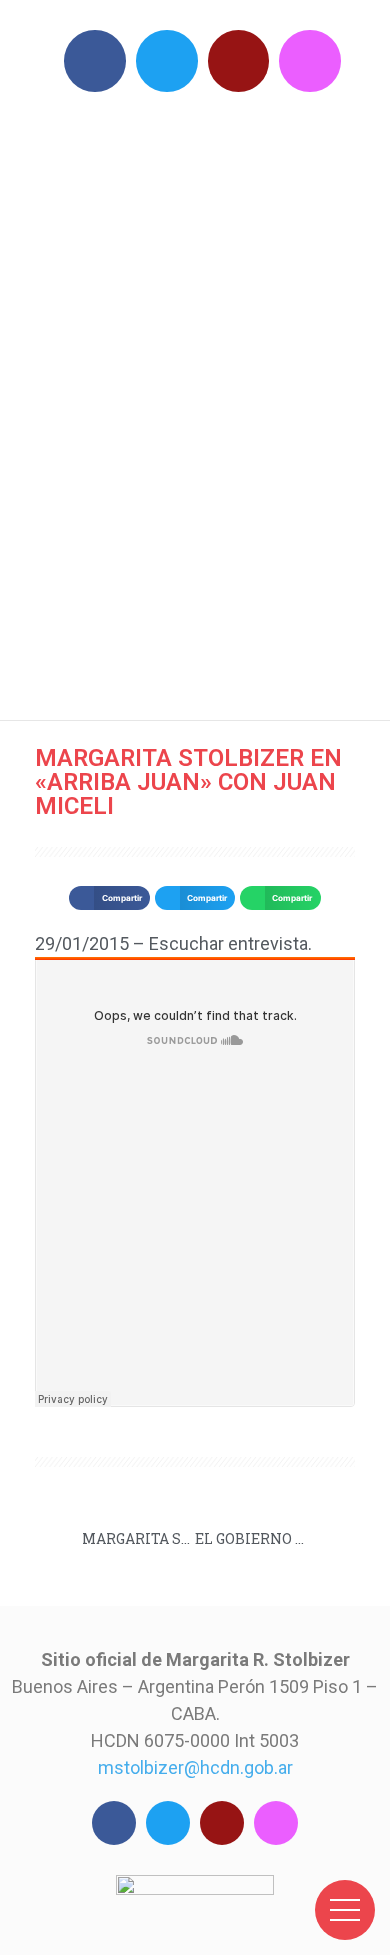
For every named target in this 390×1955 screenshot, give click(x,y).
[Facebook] (95, 61)
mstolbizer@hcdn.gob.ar (195, 1767)
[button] (109, 898)
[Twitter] (167, 61)
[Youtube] (239, 61)
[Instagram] (310, 61)
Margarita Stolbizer (205, 400)
